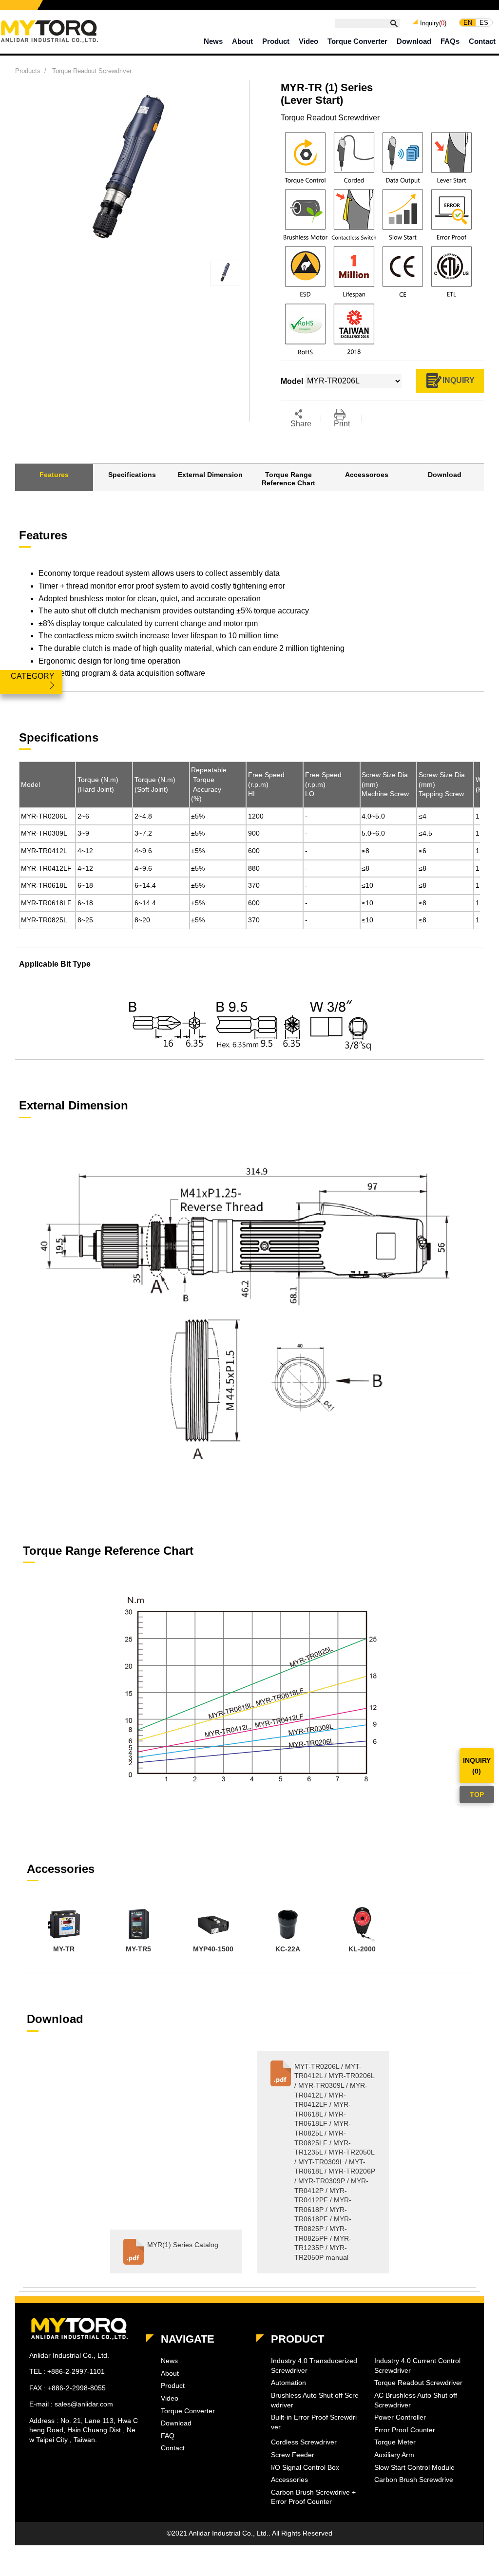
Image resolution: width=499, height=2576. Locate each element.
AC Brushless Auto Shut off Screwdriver (416, 2400)
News (213, 41)
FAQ (168, 2436)
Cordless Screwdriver (304, 2442)
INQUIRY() (477, 1766)
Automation (288, 2383)
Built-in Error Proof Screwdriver (314, 2422)
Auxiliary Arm (394, 2455)
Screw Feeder (293, 2455)
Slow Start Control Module (414, 2467)
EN (468, 22)
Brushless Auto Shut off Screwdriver (315, 2400)
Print (342, 424)
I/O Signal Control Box (305, 2467)
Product (276, 41)
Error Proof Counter (405, 2430)
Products (28, 71)
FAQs (450, 41)
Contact (482, 41)
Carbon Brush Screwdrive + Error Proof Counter (313, 2497)
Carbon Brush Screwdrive (414, 2480)
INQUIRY (459, 380)
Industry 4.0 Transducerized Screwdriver (314, 2366)
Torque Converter (357, 41)
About (242, 41)
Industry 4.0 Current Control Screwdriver (417, 2366)
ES (484, 22)
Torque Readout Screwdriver (92, 71)
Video (308, 41)
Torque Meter (395, 2442)
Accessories (289, 2480)
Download (414, 41)
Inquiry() (433, 23)
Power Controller (400, 2417)
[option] (64, 1931)
